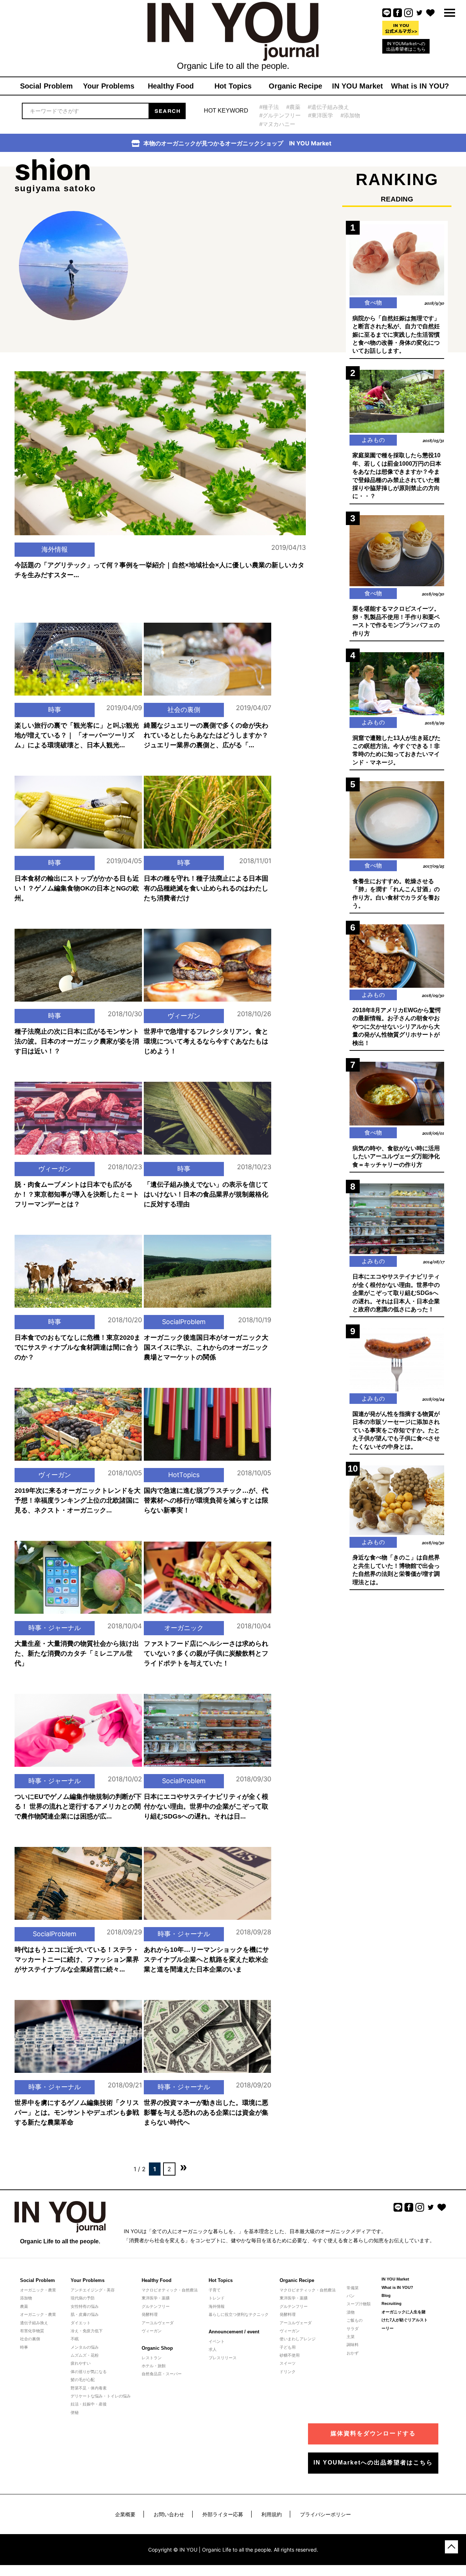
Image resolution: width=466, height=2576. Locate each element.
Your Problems (88, 2280)
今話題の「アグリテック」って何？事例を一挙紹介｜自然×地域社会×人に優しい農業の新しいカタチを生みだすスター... (159, 570)
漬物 (351, 2312)
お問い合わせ (169, 2514)
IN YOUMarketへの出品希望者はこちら (406, 46)
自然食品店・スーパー (162, 2374)
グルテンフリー (156, 2306)
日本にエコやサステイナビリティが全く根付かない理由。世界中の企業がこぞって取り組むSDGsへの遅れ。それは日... (206, 1806)
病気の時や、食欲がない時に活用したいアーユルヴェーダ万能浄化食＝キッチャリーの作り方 (396, 1156)
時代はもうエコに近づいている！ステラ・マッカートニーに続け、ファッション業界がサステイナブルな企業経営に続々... (77, 1960)
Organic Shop (157, 2348)
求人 (213, 2349)
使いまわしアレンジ (298, 2339)
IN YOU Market (395, 2279)
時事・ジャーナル (55, 1628)
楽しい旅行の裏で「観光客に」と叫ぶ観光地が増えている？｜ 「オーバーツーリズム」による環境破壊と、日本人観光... (77, 735)
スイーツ (288, 2363)
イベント (217, 2341)
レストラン (152, 2358)
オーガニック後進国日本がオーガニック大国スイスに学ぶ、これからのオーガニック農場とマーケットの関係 (206, 1347)
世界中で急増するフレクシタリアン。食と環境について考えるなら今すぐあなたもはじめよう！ (206, 1041)
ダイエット (81, 2323)
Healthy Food (157, 2280)
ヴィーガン (184, 1016)
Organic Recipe (297, 2280)
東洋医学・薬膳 (156, 2298)
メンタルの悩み (85, 2347)
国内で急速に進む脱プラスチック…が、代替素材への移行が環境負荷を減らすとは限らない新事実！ (206, 1500)
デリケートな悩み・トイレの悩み (101, 2396)
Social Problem (37, 2280)
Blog (386, 2295)
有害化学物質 (32, 2331)
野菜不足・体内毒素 (89, 2388)
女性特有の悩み (85, 2306)
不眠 (75, 2339)
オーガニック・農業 (38, 2290)
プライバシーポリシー (325, 2514)
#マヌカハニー (277, 124)
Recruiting (392, 2303)
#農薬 (293, 107)
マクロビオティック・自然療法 (170, 2290)
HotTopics (184, 1475)
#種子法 (269, 107)
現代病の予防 (83, 2298)
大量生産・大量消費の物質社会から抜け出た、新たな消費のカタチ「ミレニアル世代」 (77, 1653)
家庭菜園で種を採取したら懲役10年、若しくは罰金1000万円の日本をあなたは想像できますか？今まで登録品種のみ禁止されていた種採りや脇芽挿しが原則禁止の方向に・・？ (397, 476)
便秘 (75, 2412)
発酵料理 (150, 2314)
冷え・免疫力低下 (87, 2331)
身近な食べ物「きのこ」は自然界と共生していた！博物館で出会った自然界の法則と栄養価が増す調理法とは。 (396, 1570)
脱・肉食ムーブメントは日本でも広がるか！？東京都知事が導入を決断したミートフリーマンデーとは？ (77, 1194)
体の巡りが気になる (89, 2372)
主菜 (351, 2337)
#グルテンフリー (280, 115)
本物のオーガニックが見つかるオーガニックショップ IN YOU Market (237, 143)
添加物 (26, 2298)
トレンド (217, 2298)
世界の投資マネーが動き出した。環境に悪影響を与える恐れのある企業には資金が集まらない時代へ (206, 2113)
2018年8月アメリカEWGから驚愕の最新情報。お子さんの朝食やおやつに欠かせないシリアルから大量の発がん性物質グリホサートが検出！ (397, 1027)
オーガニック (184, 1628)
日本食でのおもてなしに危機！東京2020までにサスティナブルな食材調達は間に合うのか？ (78, 1347)
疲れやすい (81, 2363)
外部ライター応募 (223, 2514)
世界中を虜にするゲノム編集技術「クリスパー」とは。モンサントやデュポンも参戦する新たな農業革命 (77, 2113)
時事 (55, 710)
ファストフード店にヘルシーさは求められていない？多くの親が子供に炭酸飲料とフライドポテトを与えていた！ (206, 1653)
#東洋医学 (321, 115)
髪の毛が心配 (83, 2380)
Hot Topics (221, 2280)
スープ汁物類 (359, 2304)
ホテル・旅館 (154, 2366)
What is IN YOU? (397, 2287)
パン (351, 2296)
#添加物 (350, 115)
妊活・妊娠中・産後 (89, 2404)
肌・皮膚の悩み (85, 2314)
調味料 (353, 2345)
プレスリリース (223, 2358)
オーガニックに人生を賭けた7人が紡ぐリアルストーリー (405, 2320)
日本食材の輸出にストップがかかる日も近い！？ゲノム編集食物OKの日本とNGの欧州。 (77, 888)
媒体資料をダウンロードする (373, 2433)
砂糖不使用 (290, 2355)
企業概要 (125, 2514)
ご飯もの (355, 2320)
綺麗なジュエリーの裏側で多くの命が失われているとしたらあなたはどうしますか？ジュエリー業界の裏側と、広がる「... (206, 735)
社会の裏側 (184, 710)
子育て (215, 2290)
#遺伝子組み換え (328, 107)
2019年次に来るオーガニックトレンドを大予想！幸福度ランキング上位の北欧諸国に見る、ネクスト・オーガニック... (78, 1500)
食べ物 (373, 302)
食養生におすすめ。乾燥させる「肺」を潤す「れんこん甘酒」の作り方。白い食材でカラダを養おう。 (396, 893)
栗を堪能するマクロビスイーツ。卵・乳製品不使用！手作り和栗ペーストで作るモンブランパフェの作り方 (396, 621)
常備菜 (353, 2288)
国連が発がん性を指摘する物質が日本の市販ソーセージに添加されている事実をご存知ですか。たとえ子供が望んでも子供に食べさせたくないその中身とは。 (396, 1430)
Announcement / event (234, 2332)
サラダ (353, 2329)
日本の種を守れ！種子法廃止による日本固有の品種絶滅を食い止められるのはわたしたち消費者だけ (206, 888)
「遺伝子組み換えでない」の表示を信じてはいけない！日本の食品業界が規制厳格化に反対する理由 (206, 1194)
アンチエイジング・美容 (93, 2290)
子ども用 (288, 2347)
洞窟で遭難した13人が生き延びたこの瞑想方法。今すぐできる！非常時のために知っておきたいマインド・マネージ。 (396, 750)
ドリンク (288, 2372)
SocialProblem (184, 1322)
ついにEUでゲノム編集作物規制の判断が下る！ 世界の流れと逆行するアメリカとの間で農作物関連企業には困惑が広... (78, 1806)
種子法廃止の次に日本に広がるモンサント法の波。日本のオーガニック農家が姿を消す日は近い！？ (77, 1041)
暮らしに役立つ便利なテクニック (239, 2314)
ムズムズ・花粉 (85, 2355)
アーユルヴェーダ (158, 2323)
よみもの (373, 440)
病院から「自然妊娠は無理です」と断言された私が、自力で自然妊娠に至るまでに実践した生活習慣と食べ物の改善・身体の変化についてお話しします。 (396, 335)
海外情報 (55, 549)
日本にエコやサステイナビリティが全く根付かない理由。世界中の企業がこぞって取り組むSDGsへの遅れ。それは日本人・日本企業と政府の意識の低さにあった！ (396, 1293)
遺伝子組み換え (34, 2323)
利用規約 (272, 2514)
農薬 (24, 2306)
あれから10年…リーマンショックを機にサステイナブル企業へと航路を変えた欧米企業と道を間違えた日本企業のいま (206, 1960)
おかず (353, 2353)
